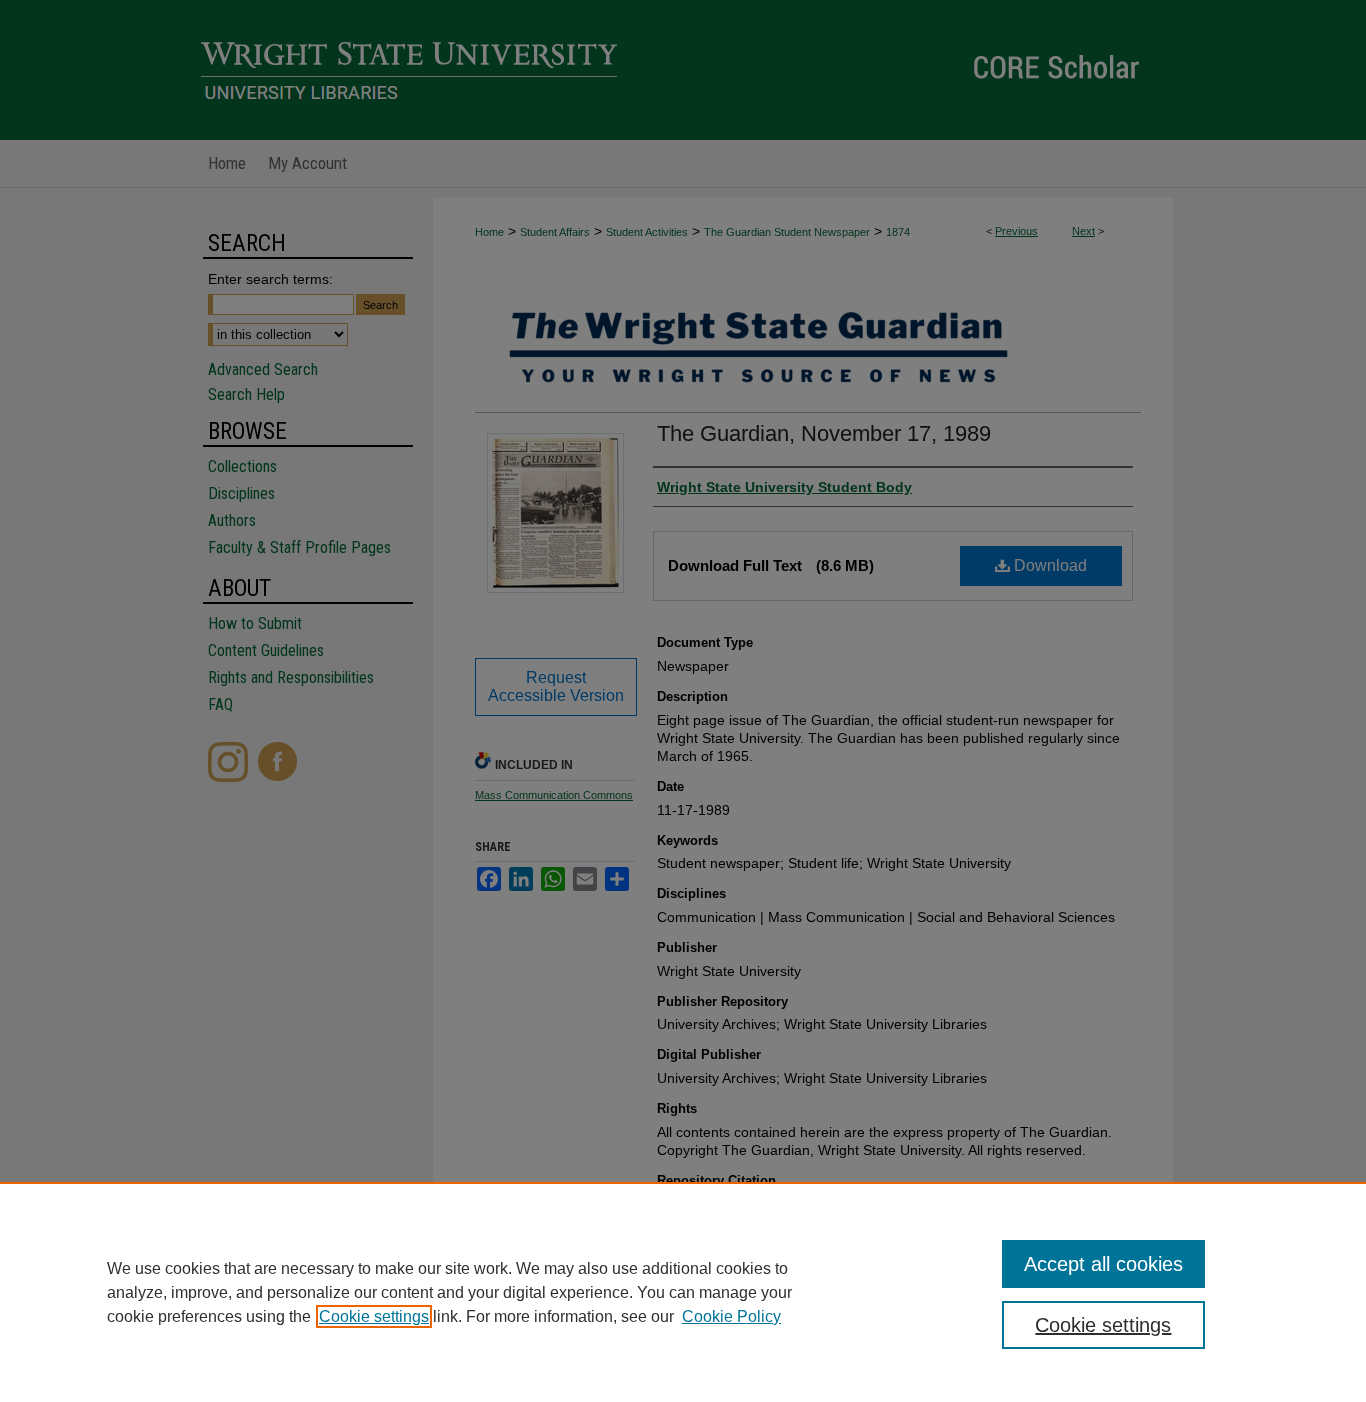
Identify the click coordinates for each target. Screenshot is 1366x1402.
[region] (683, 1292)
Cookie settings (374, 1316)
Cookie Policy (731, 1316)
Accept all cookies (1103, 1264)
